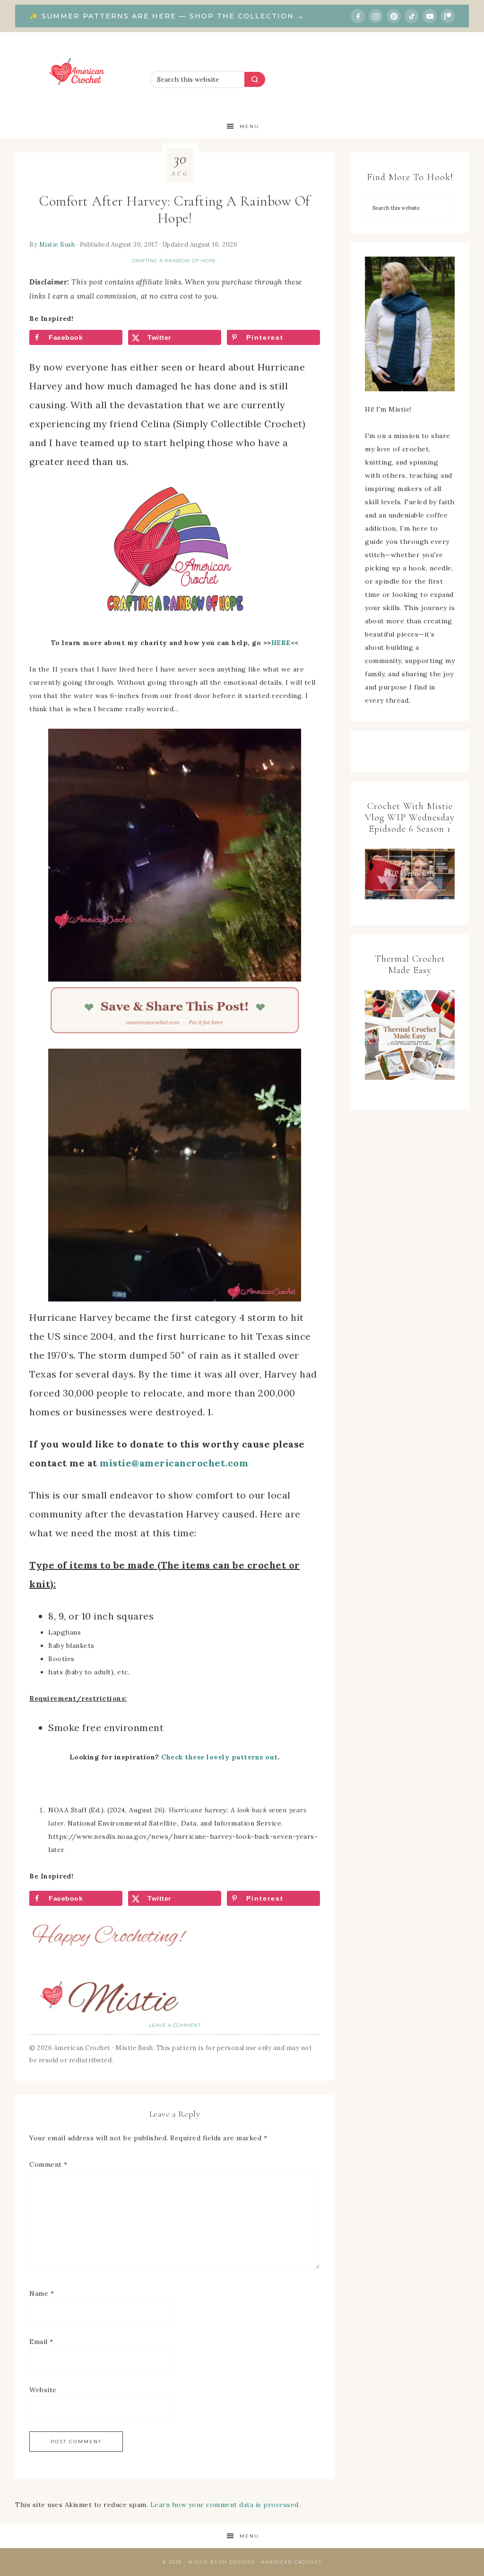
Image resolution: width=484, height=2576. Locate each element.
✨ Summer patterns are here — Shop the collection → (167, 16)
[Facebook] (358, 16)
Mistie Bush (57, 244)
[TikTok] (412, 16)
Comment (48, 2164)
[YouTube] (430, 16)
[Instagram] (376, 16)
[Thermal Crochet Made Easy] (410, 1037)
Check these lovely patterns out (220, 1757)
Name (42, 2293)
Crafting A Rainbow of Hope (174, 261)
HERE (281, 643)
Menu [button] (249, 126)
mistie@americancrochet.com (174, 1463)
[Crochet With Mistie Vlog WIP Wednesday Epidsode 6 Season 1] (410, 874)
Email (41, 2342)
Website (43, 2390)
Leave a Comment (175, 2025)
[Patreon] (448, 16)
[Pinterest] (394, 16)
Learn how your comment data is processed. (225, 2505)
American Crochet (80, 73)
